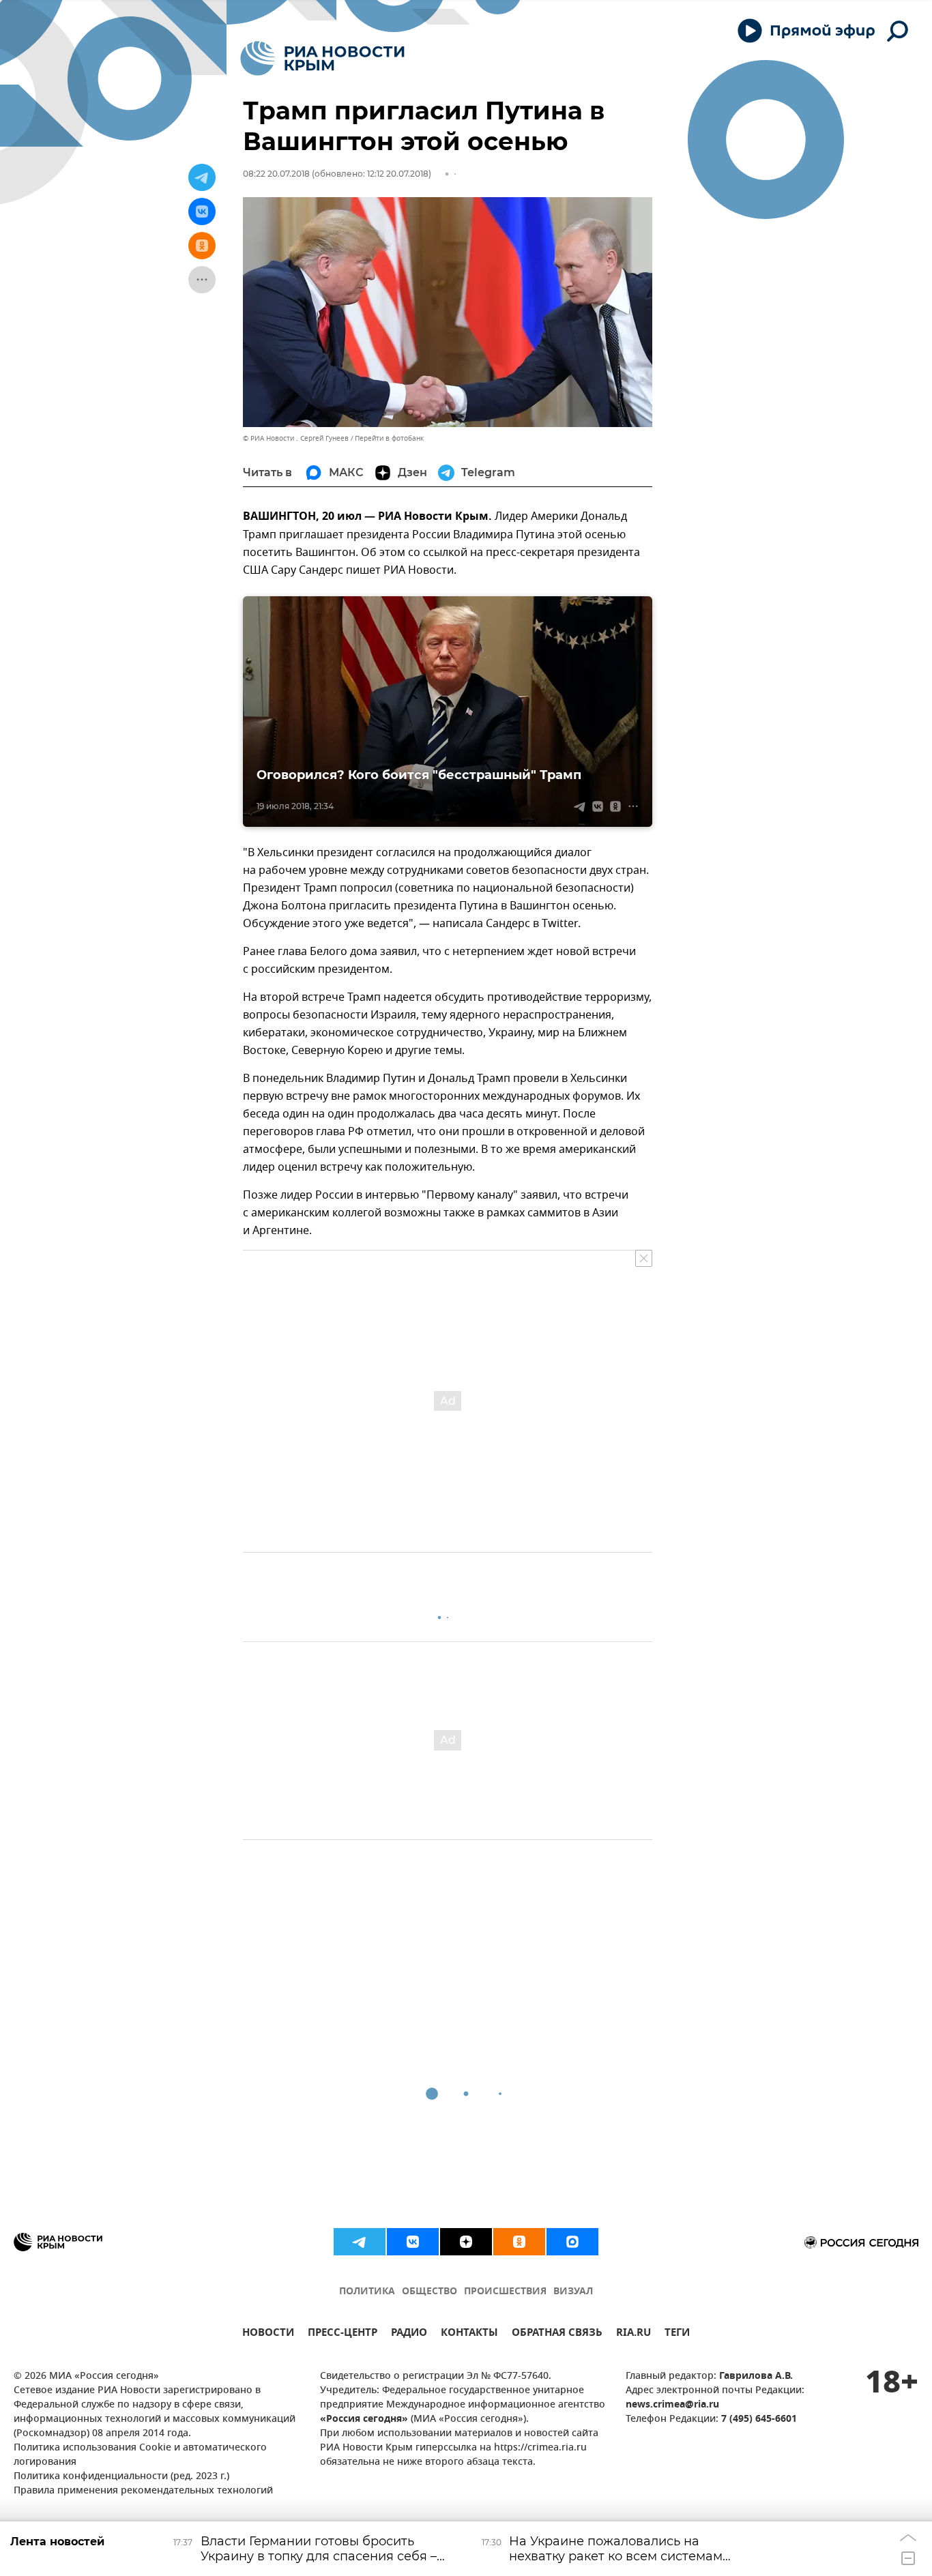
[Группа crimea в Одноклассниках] (519, 2242)
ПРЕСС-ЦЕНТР (343, 2334)
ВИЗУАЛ (573, 2292)
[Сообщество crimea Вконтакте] (413, 2242)
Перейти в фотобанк (389, 438)
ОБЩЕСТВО (429, 2292)
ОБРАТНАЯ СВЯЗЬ (557, 2334)
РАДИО (409, 2334)
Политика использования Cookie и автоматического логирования (140, 2455)
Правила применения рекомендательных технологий (143, 2491)
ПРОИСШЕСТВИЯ (505, 2292)
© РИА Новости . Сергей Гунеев (296, 438)
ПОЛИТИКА (367, 2292)
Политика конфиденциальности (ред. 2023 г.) (121, 2477)
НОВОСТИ (268, 2334)
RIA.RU (634, 2334)
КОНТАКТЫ (469, 2334)
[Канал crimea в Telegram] (360, 2242)
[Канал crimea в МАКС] (572, 2242)
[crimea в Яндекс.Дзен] (466, 2242)
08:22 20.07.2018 (276, 174)
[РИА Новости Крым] (322, 58)
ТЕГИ (677, 2334)
